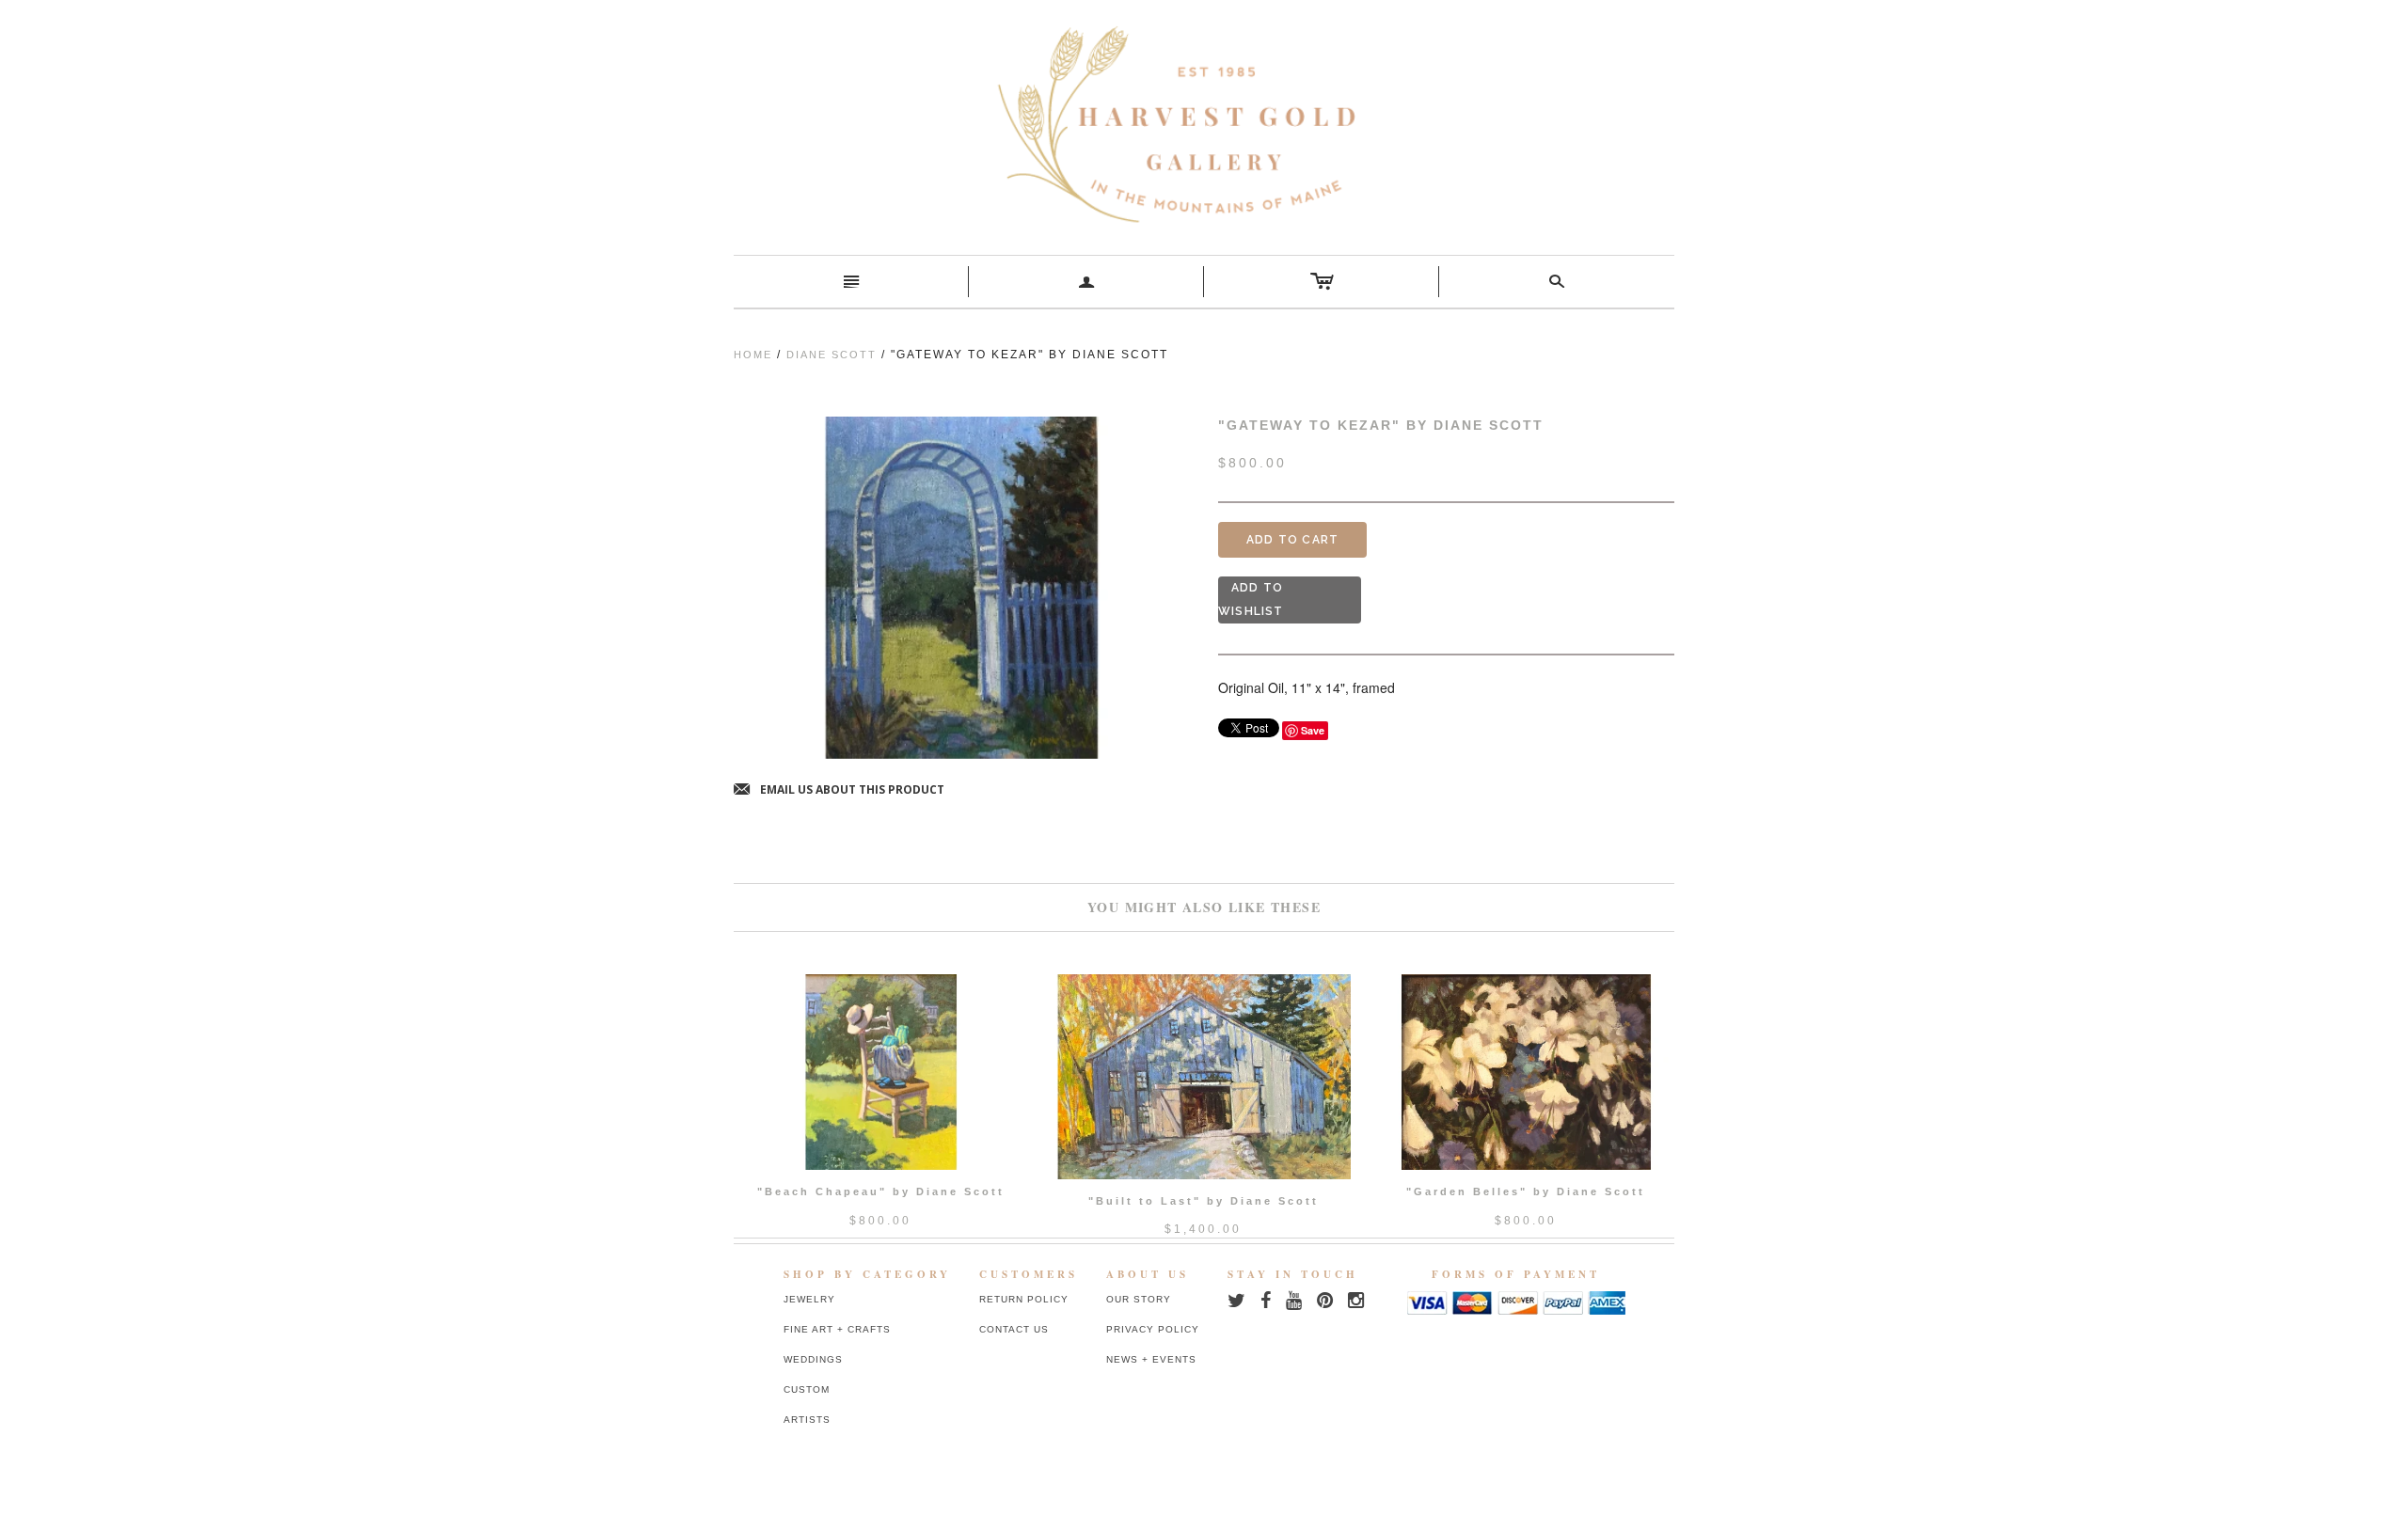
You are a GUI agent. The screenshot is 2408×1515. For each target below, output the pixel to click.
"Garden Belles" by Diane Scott (1526, 1191)
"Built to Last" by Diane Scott (1204, 1201)
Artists (807, 1420)
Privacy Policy (1153, 1329)
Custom (807, 1389)
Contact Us (1014, 1329)
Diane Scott (832, 355)
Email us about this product (839, 790)
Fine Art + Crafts (837, 1329)
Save (1313, 730)
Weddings (813, 1359)
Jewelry (809, 1299)
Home (753, 355)
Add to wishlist (1251, 600)
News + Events (1151, 1359)
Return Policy (1024, 1299)
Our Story (1139, 1299)
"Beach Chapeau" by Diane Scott (881, 1191)
